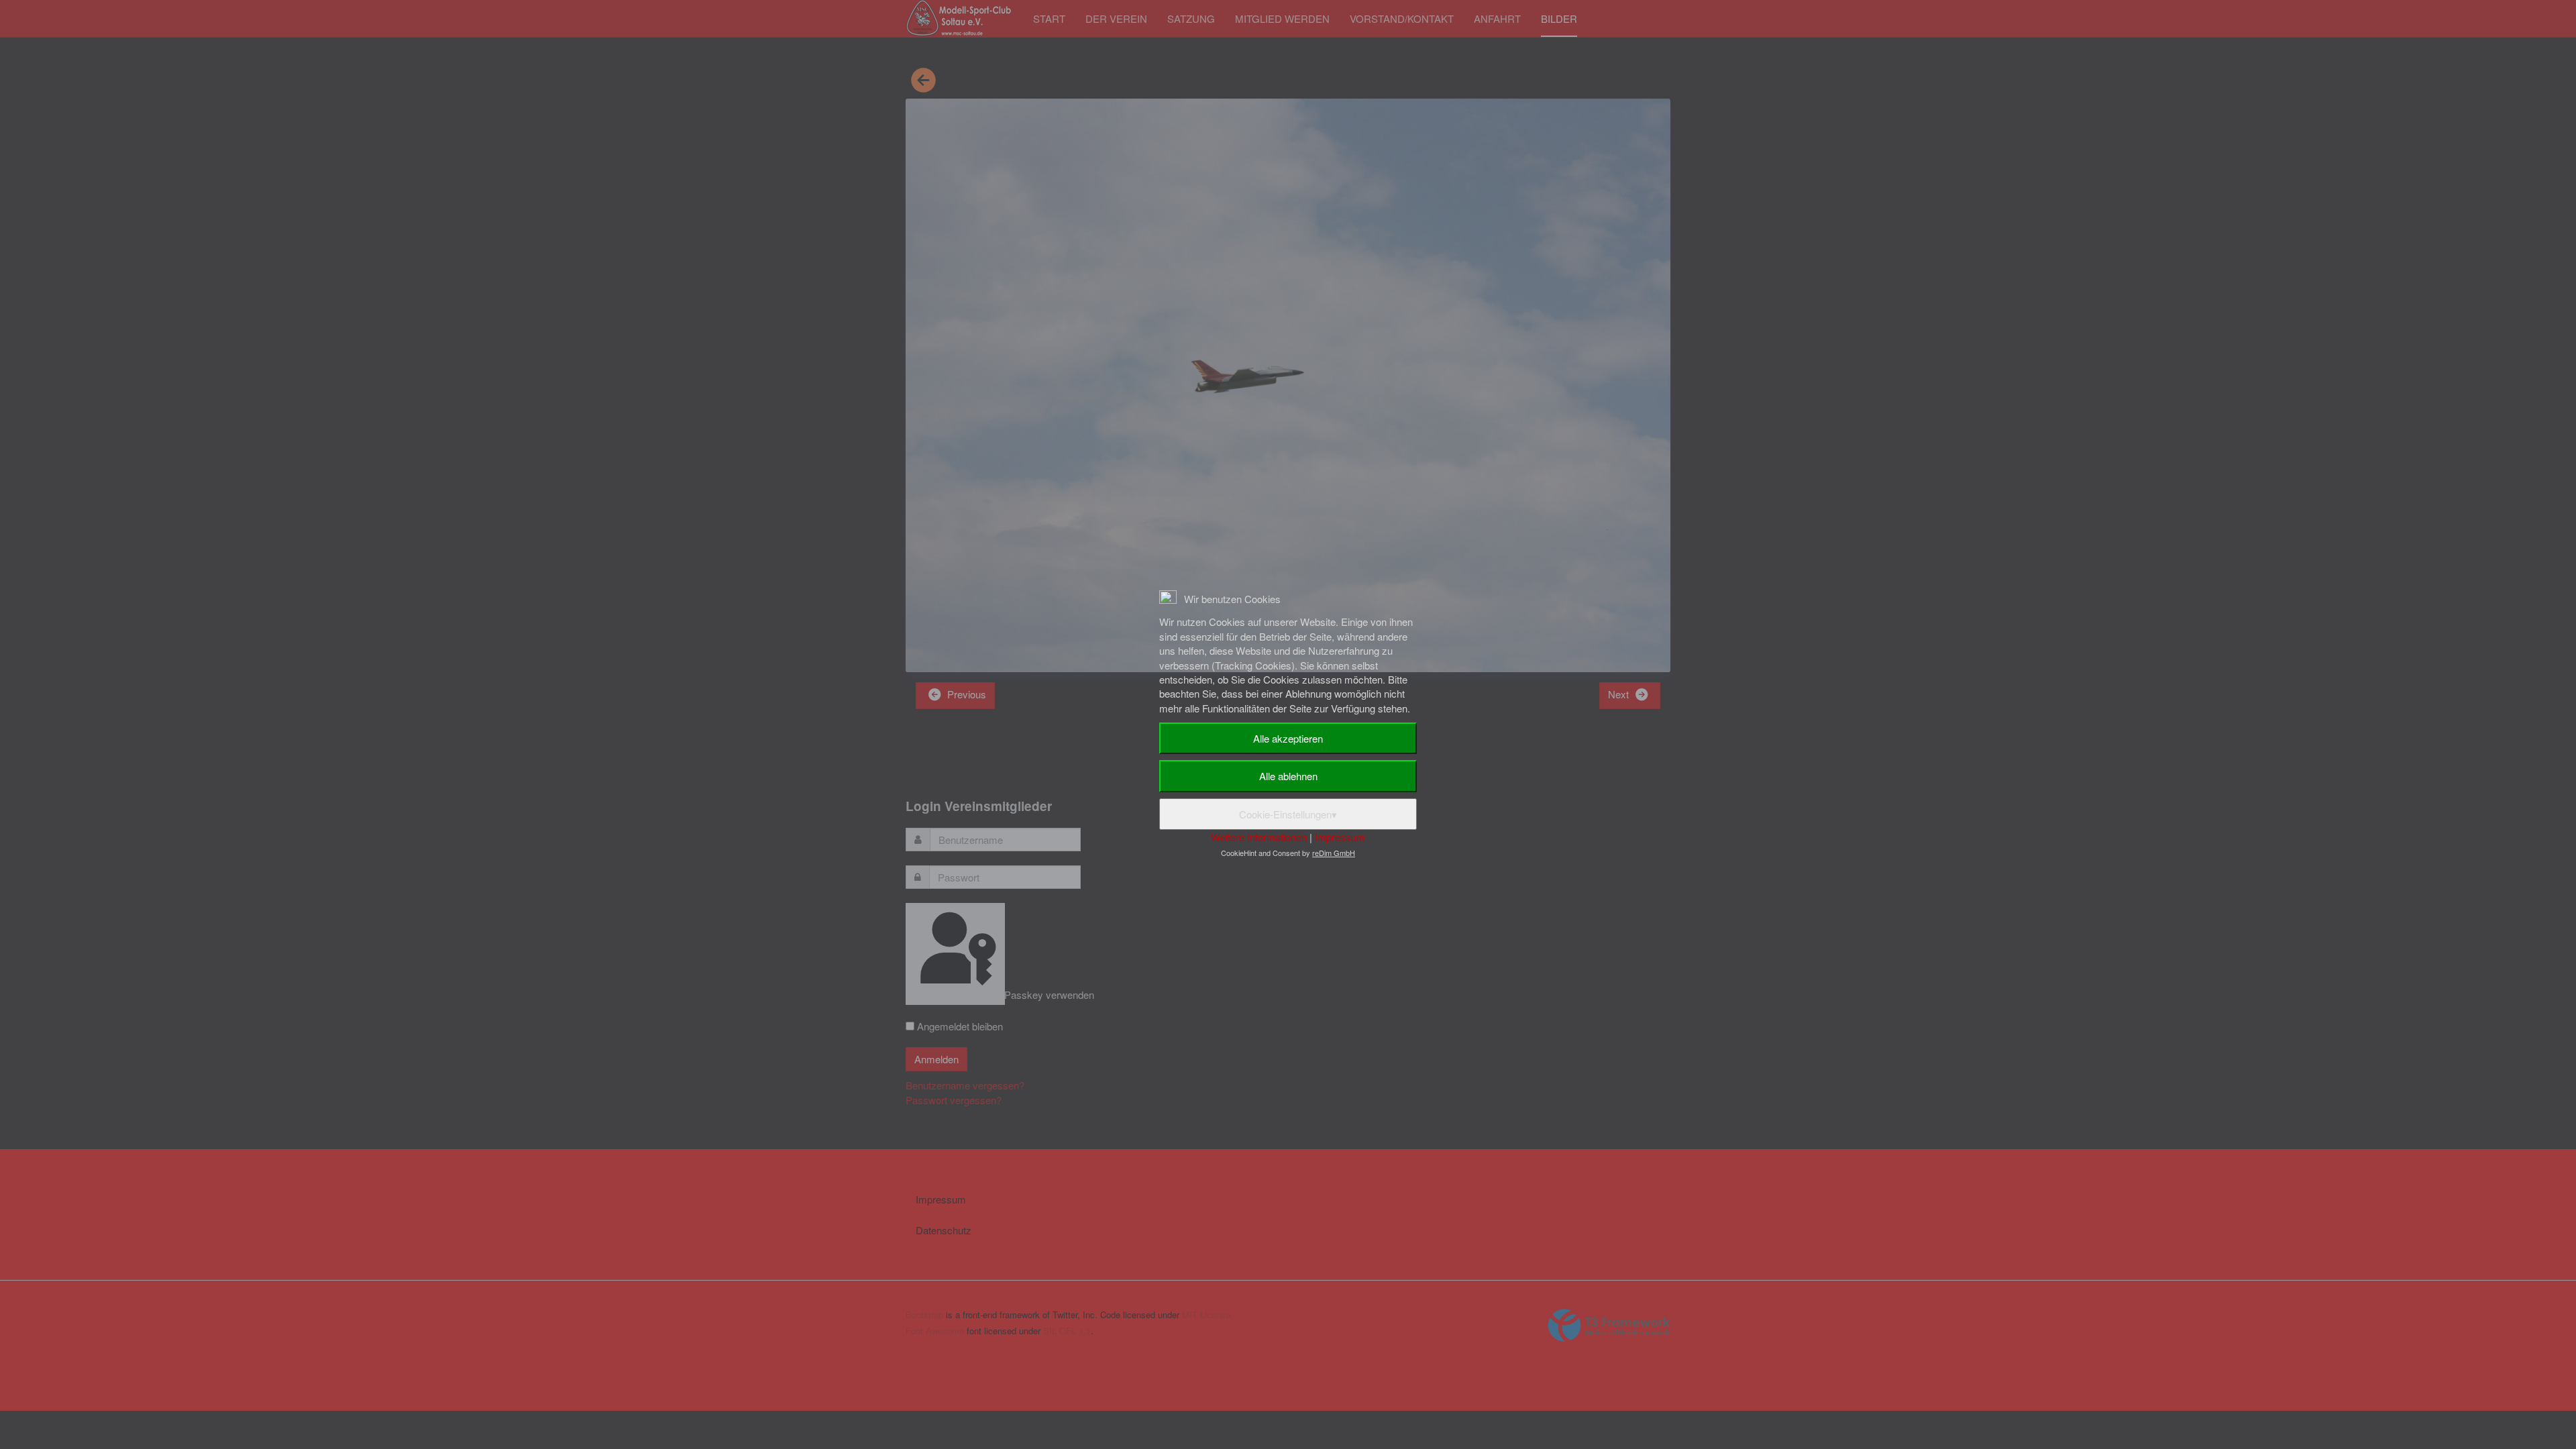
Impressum (1340, 837)
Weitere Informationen (1259, 837)
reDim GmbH (1334, 853)
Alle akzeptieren (1288, 738)
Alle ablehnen (1288, 776)
